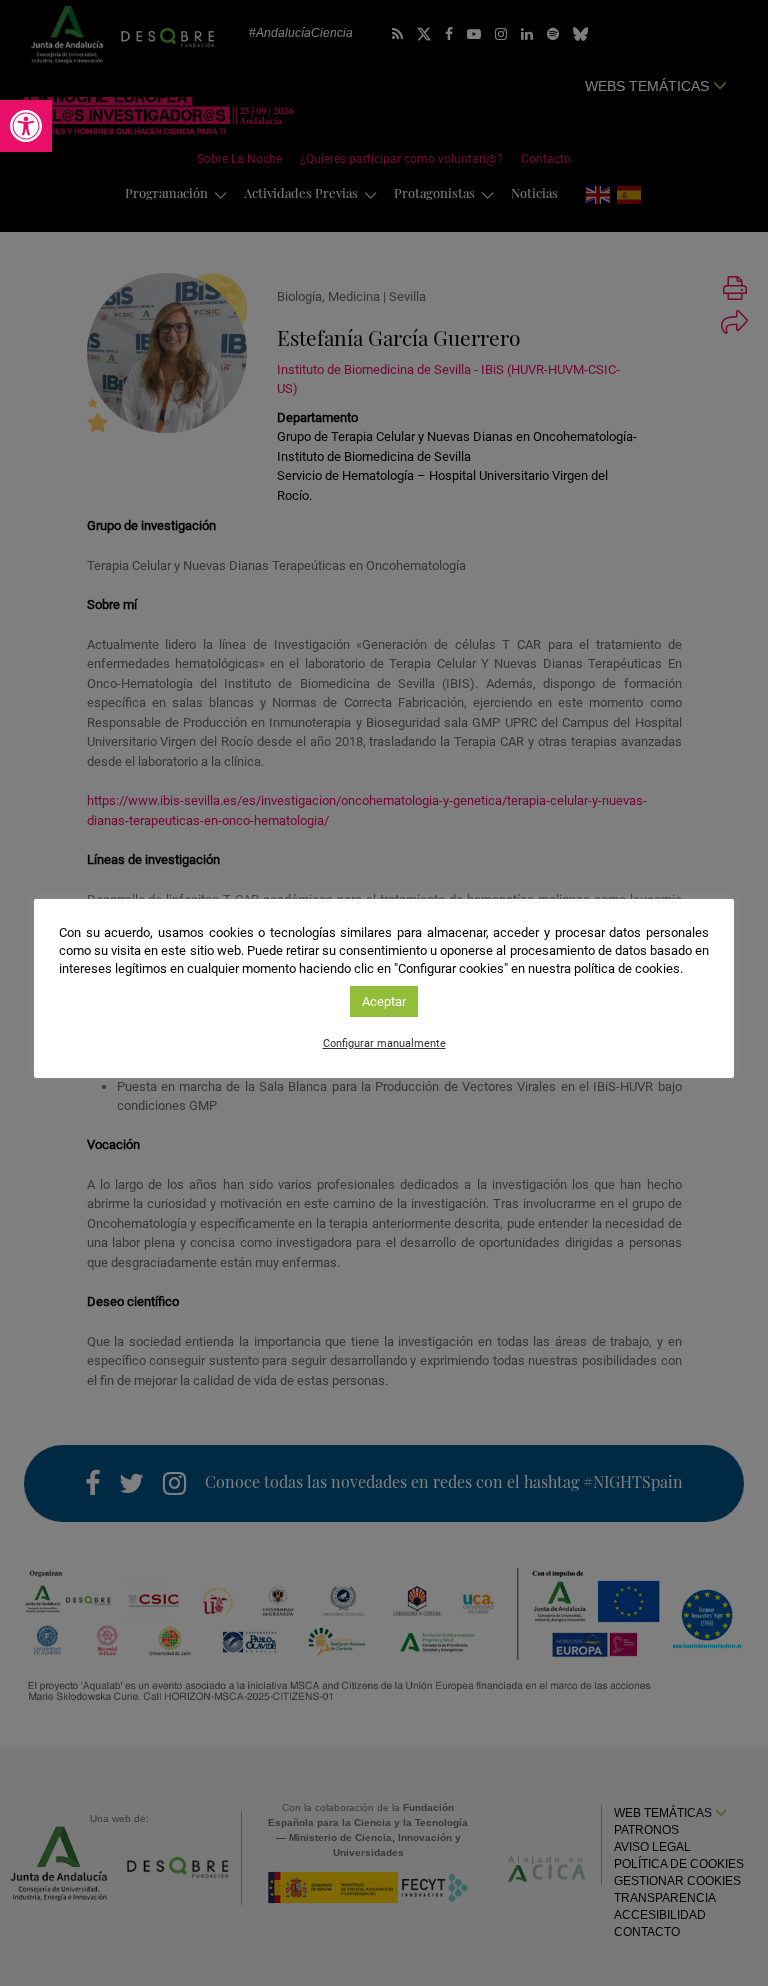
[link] (26, 126)
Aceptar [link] (384, 1001)
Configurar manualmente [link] (384, 1043)
